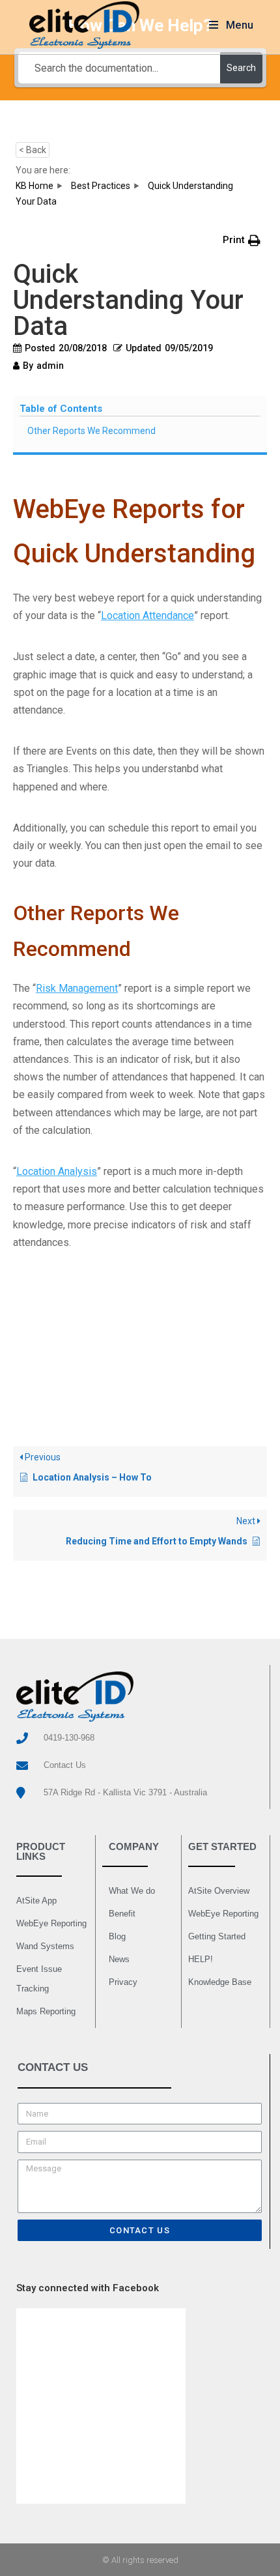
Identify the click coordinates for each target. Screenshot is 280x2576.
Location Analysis (57, 1171)
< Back (33, 150)
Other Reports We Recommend (91, 431)
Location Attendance (147, 615)
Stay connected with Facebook (88, 2288)
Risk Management (77, 988)
